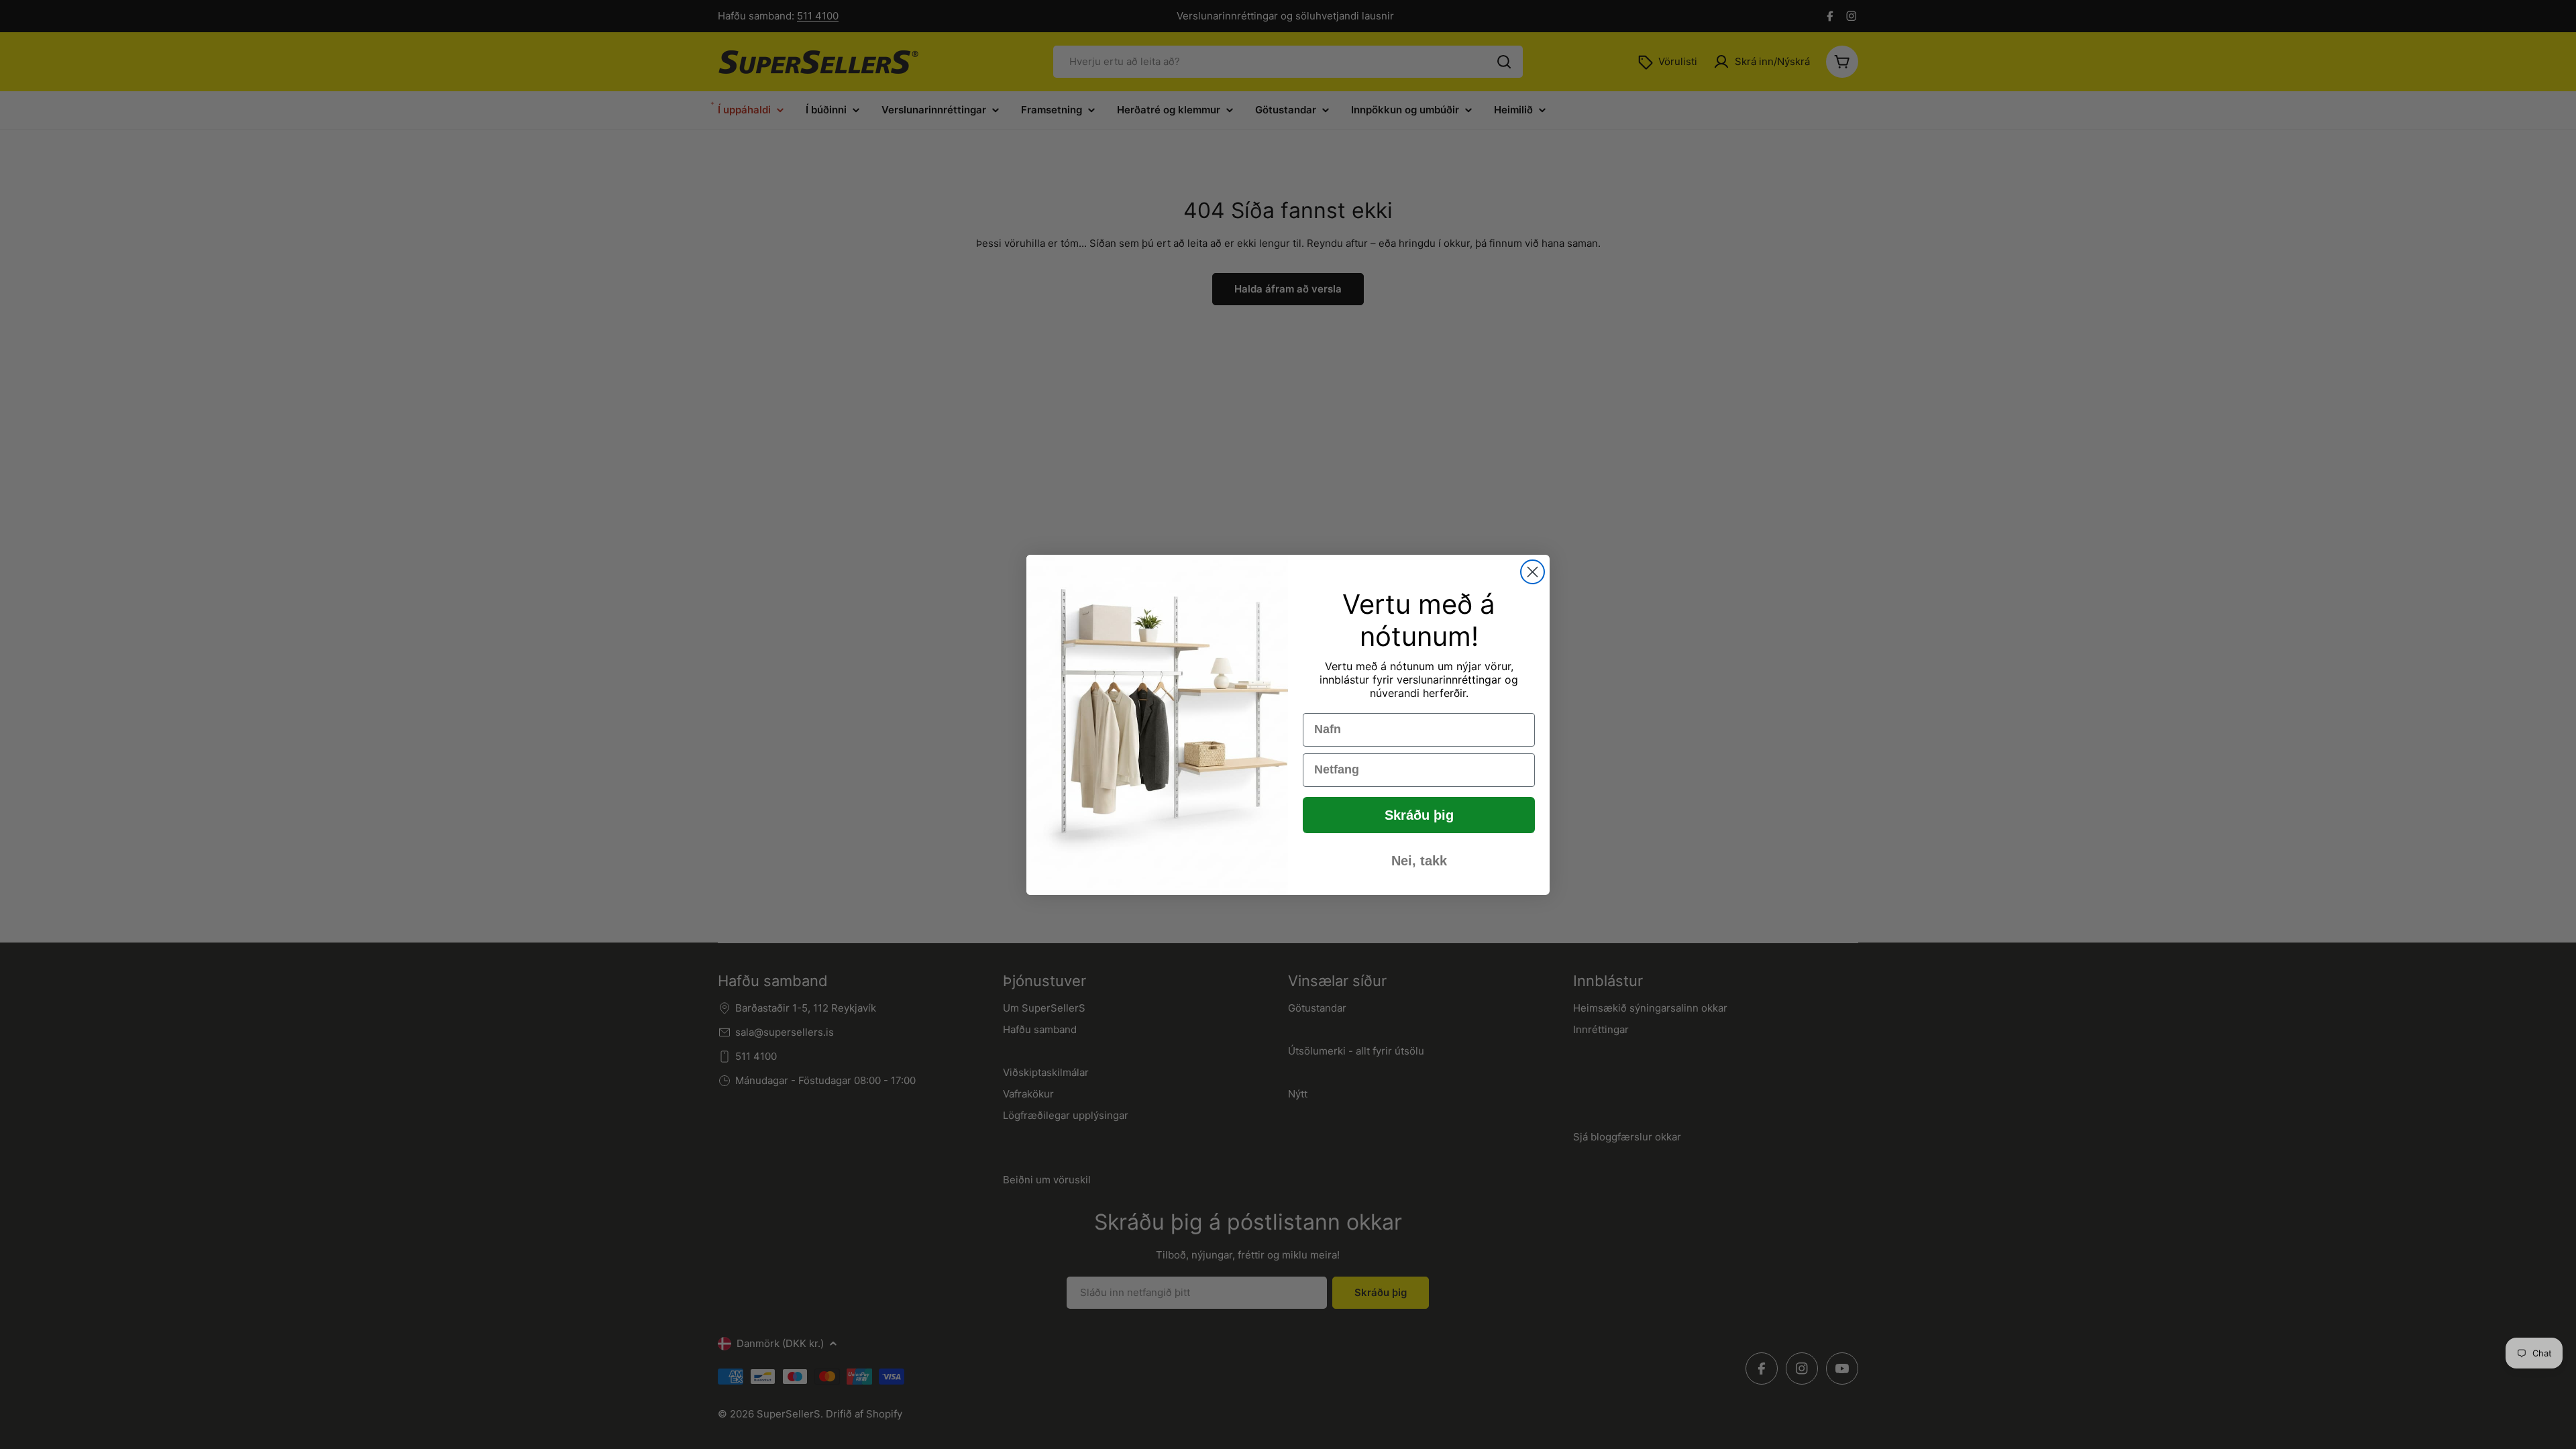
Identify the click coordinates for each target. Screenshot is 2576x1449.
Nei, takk (1419, 861)
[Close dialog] (1533, 572)
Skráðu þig (1419, 815)
